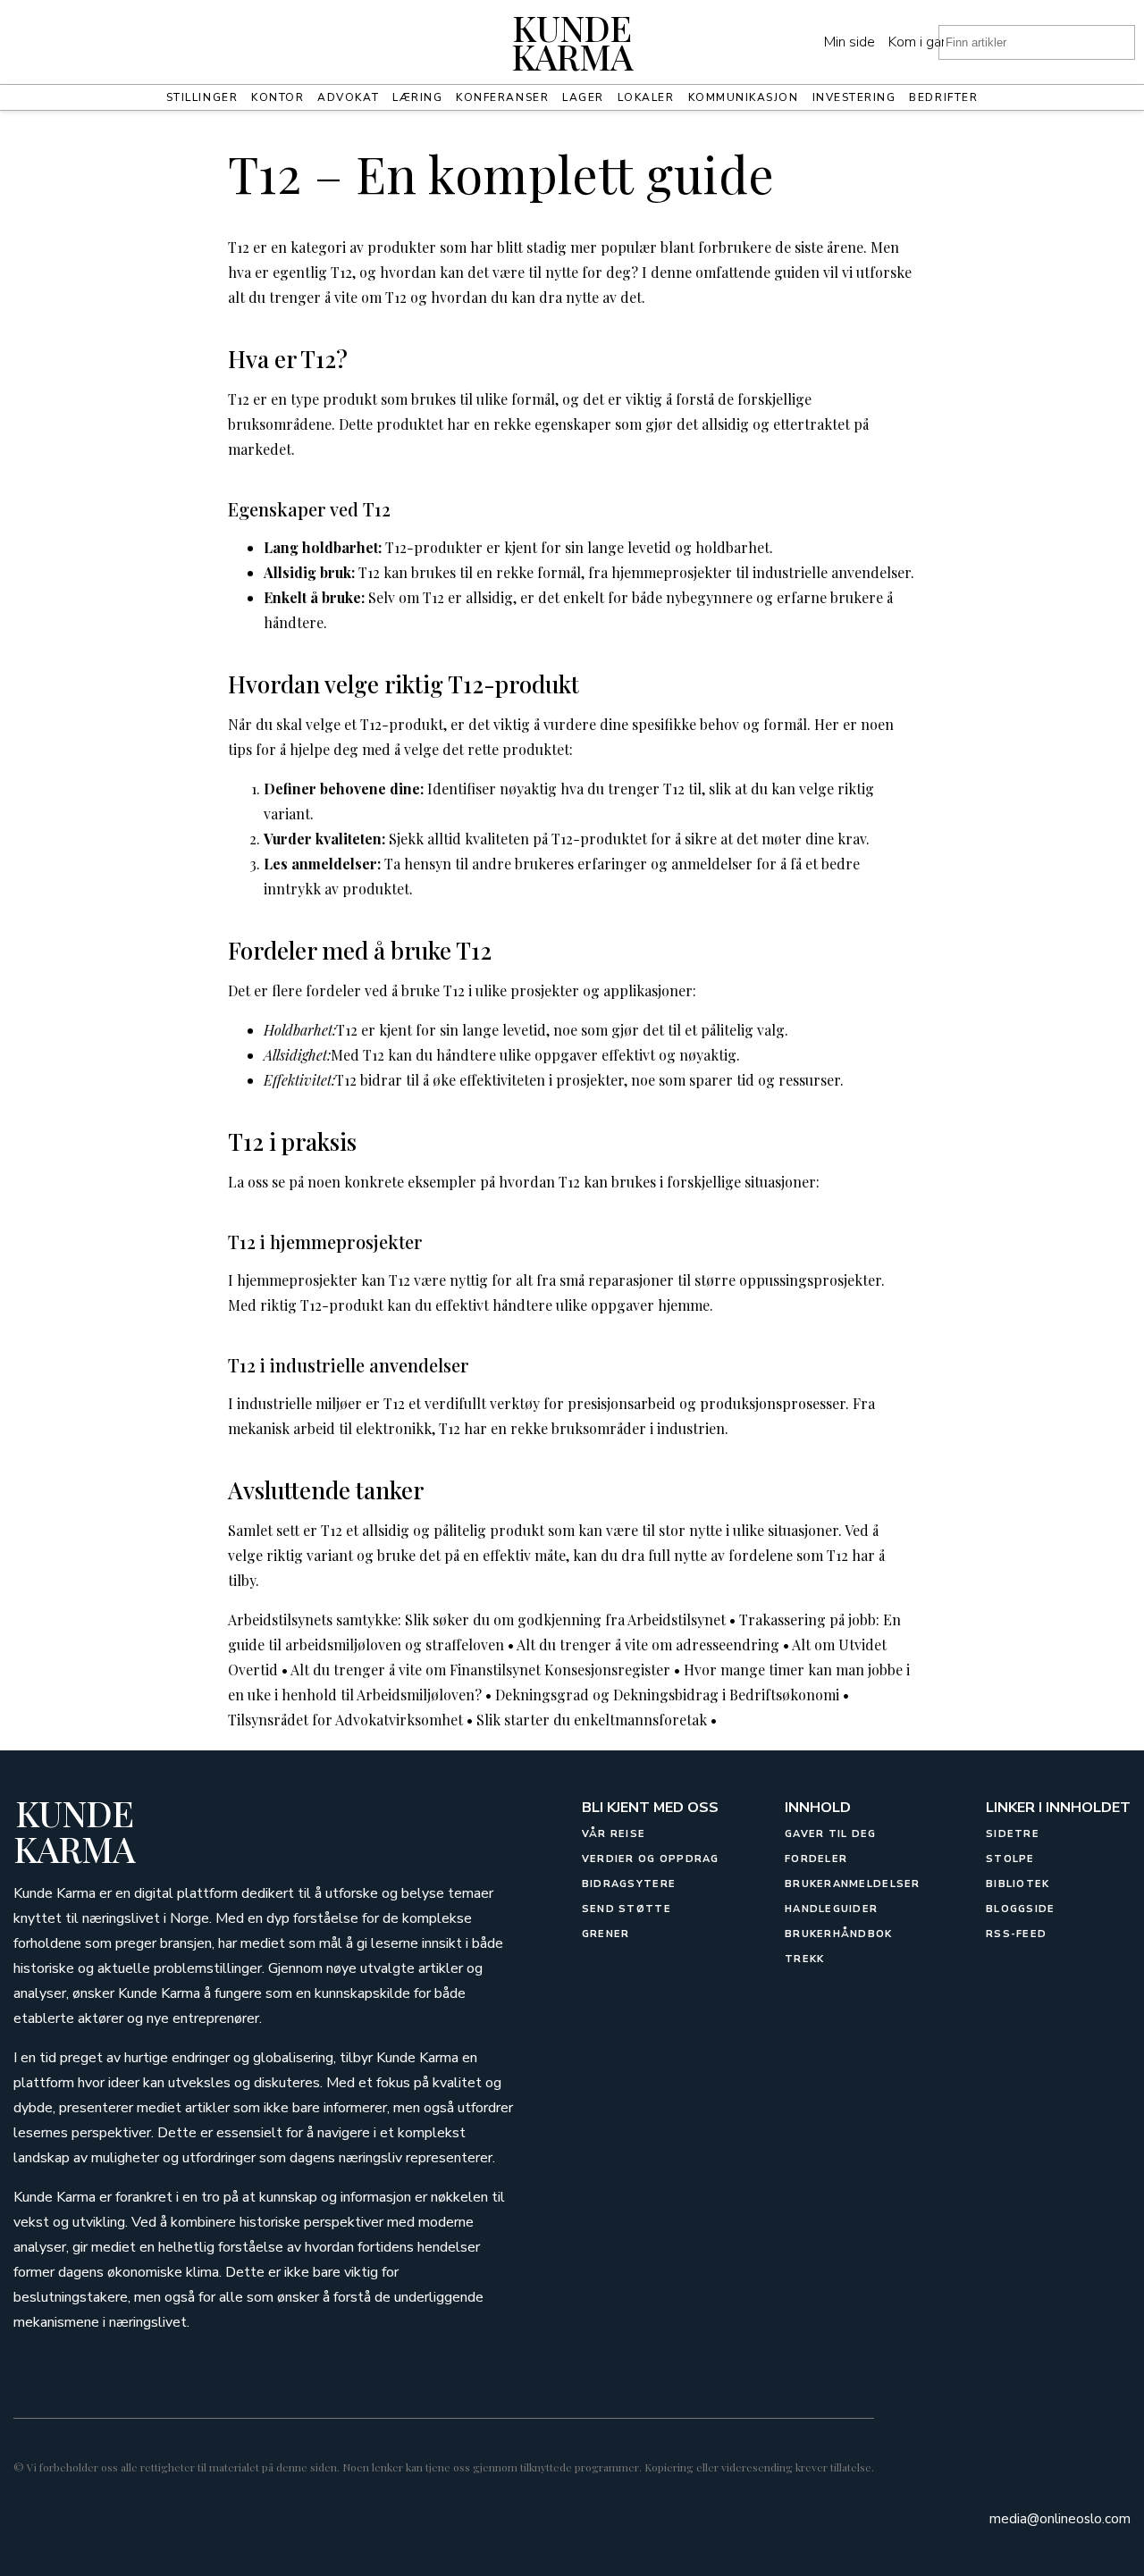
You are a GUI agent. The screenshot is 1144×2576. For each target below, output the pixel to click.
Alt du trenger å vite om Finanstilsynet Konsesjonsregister (480, 1670)
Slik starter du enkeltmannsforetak (592, 1720)
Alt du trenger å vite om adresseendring (648, 1645)
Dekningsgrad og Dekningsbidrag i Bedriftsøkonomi (667, 1695)
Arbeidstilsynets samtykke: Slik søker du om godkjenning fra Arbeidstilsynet (477, 1619)
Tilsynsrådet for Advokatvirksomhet (345, 1720)
